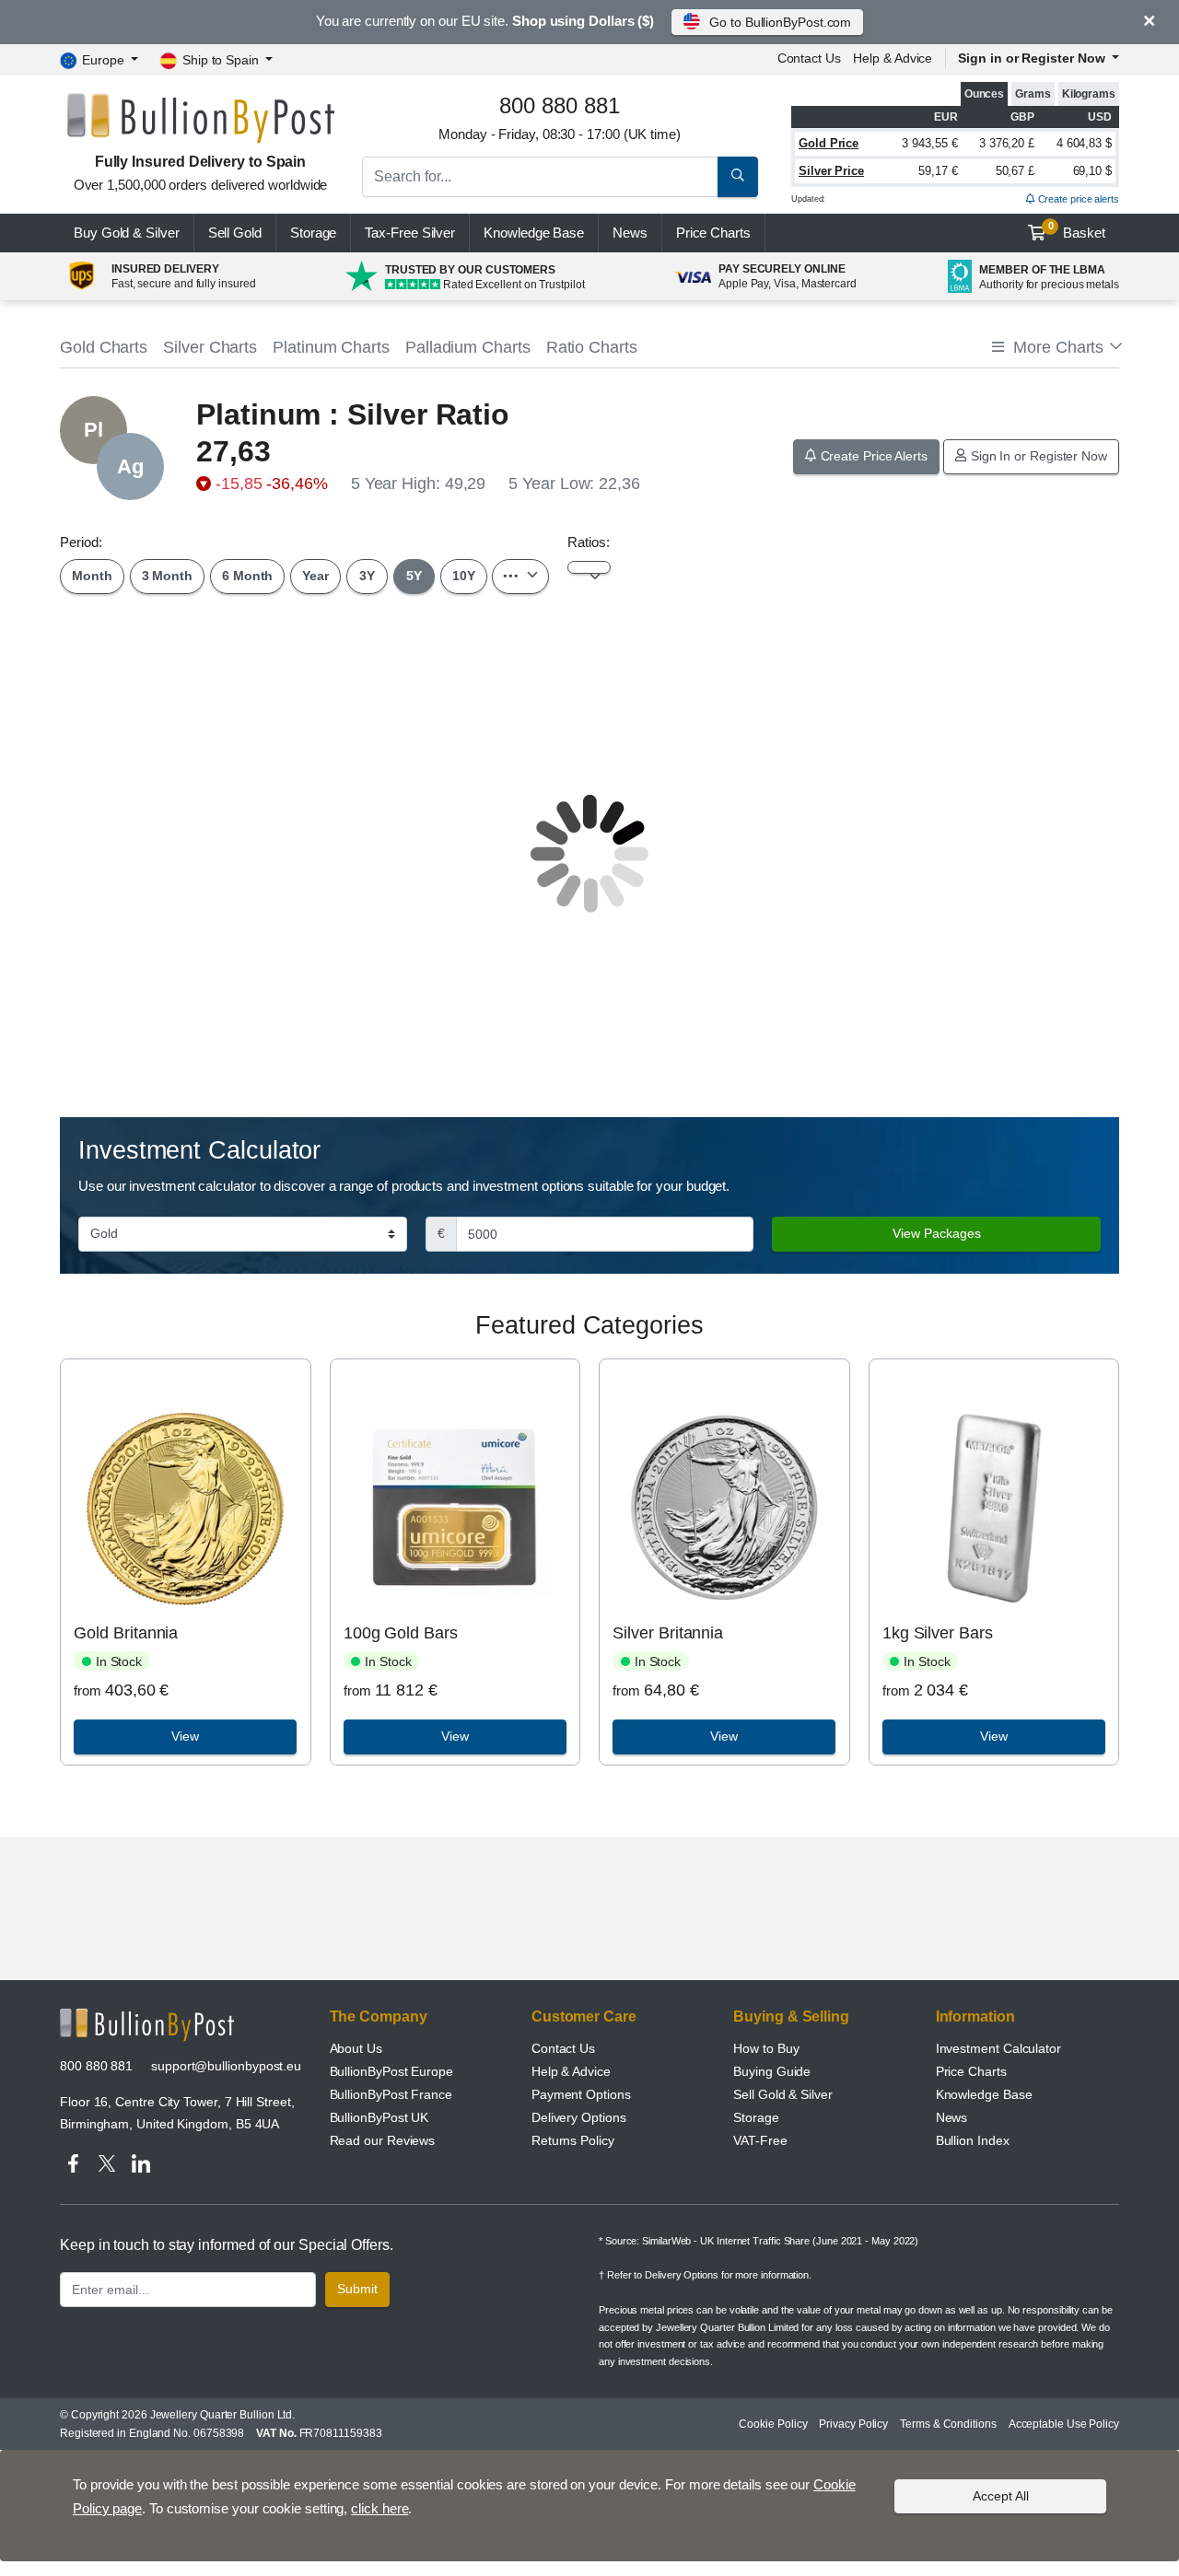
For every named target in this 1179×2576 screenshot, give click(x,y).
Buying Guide (772, 2071)
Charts (713, 233)
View (185, 1736)
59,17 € (938, 171)
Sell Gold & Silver (783, 2094)
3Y (367, 576)
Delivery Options (579, 2117)
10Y (464, 576)
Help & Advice (893, 58)
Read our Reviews (383, 2140)
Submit (357, 2289)
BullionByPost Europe (391, 2071)
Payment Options (581, 2094)
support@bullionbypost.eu (226, 2066)
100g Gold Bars (401, 1633)
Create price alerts (1077, 199)
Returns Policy (573, 2140)
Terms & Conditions (948, 2424)
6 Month (247, 576)
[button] (1056, 348)
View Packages (937, 1233)
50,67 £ (1015, 171)
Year (315, 576)
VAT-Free (760, 2140)
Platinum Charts (331, 347)
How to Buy (766, 2048)
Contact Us (563, 2048)
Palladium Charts (468, 347)
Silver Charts (210, 347)
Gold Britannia (126, 1633)
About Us (356, 2048)
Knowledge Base (534, 233)
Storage (313, 233)
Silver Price (831, 171)
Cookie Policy (773, 2424)
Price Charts (971, 2071)
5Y (414, 576)
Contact (809, 58)
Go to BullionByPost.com (780, 22)
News (630, 233)
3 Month (167, 576)
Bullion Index (973, 2140)
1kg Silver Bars (938, 1633)
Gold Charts (104, 347)
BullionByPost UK (379, 2117)
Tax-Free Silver (410, 233)
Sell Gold (235, 233)
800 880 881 (96, 2066)
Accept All (1001, 2496)
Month (92, 576)
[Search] (738, 177)
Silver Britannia (668, 1633)
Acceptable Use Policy (1064, 2424)
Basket (1077, 230)
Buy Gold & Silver (127, 233)
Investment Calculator (998, 2048)
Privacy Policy (853, 2424)
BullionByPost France (391, 2094)
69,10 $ (1092, 171)
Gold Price (829, 143)
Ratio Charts (592, 347)
